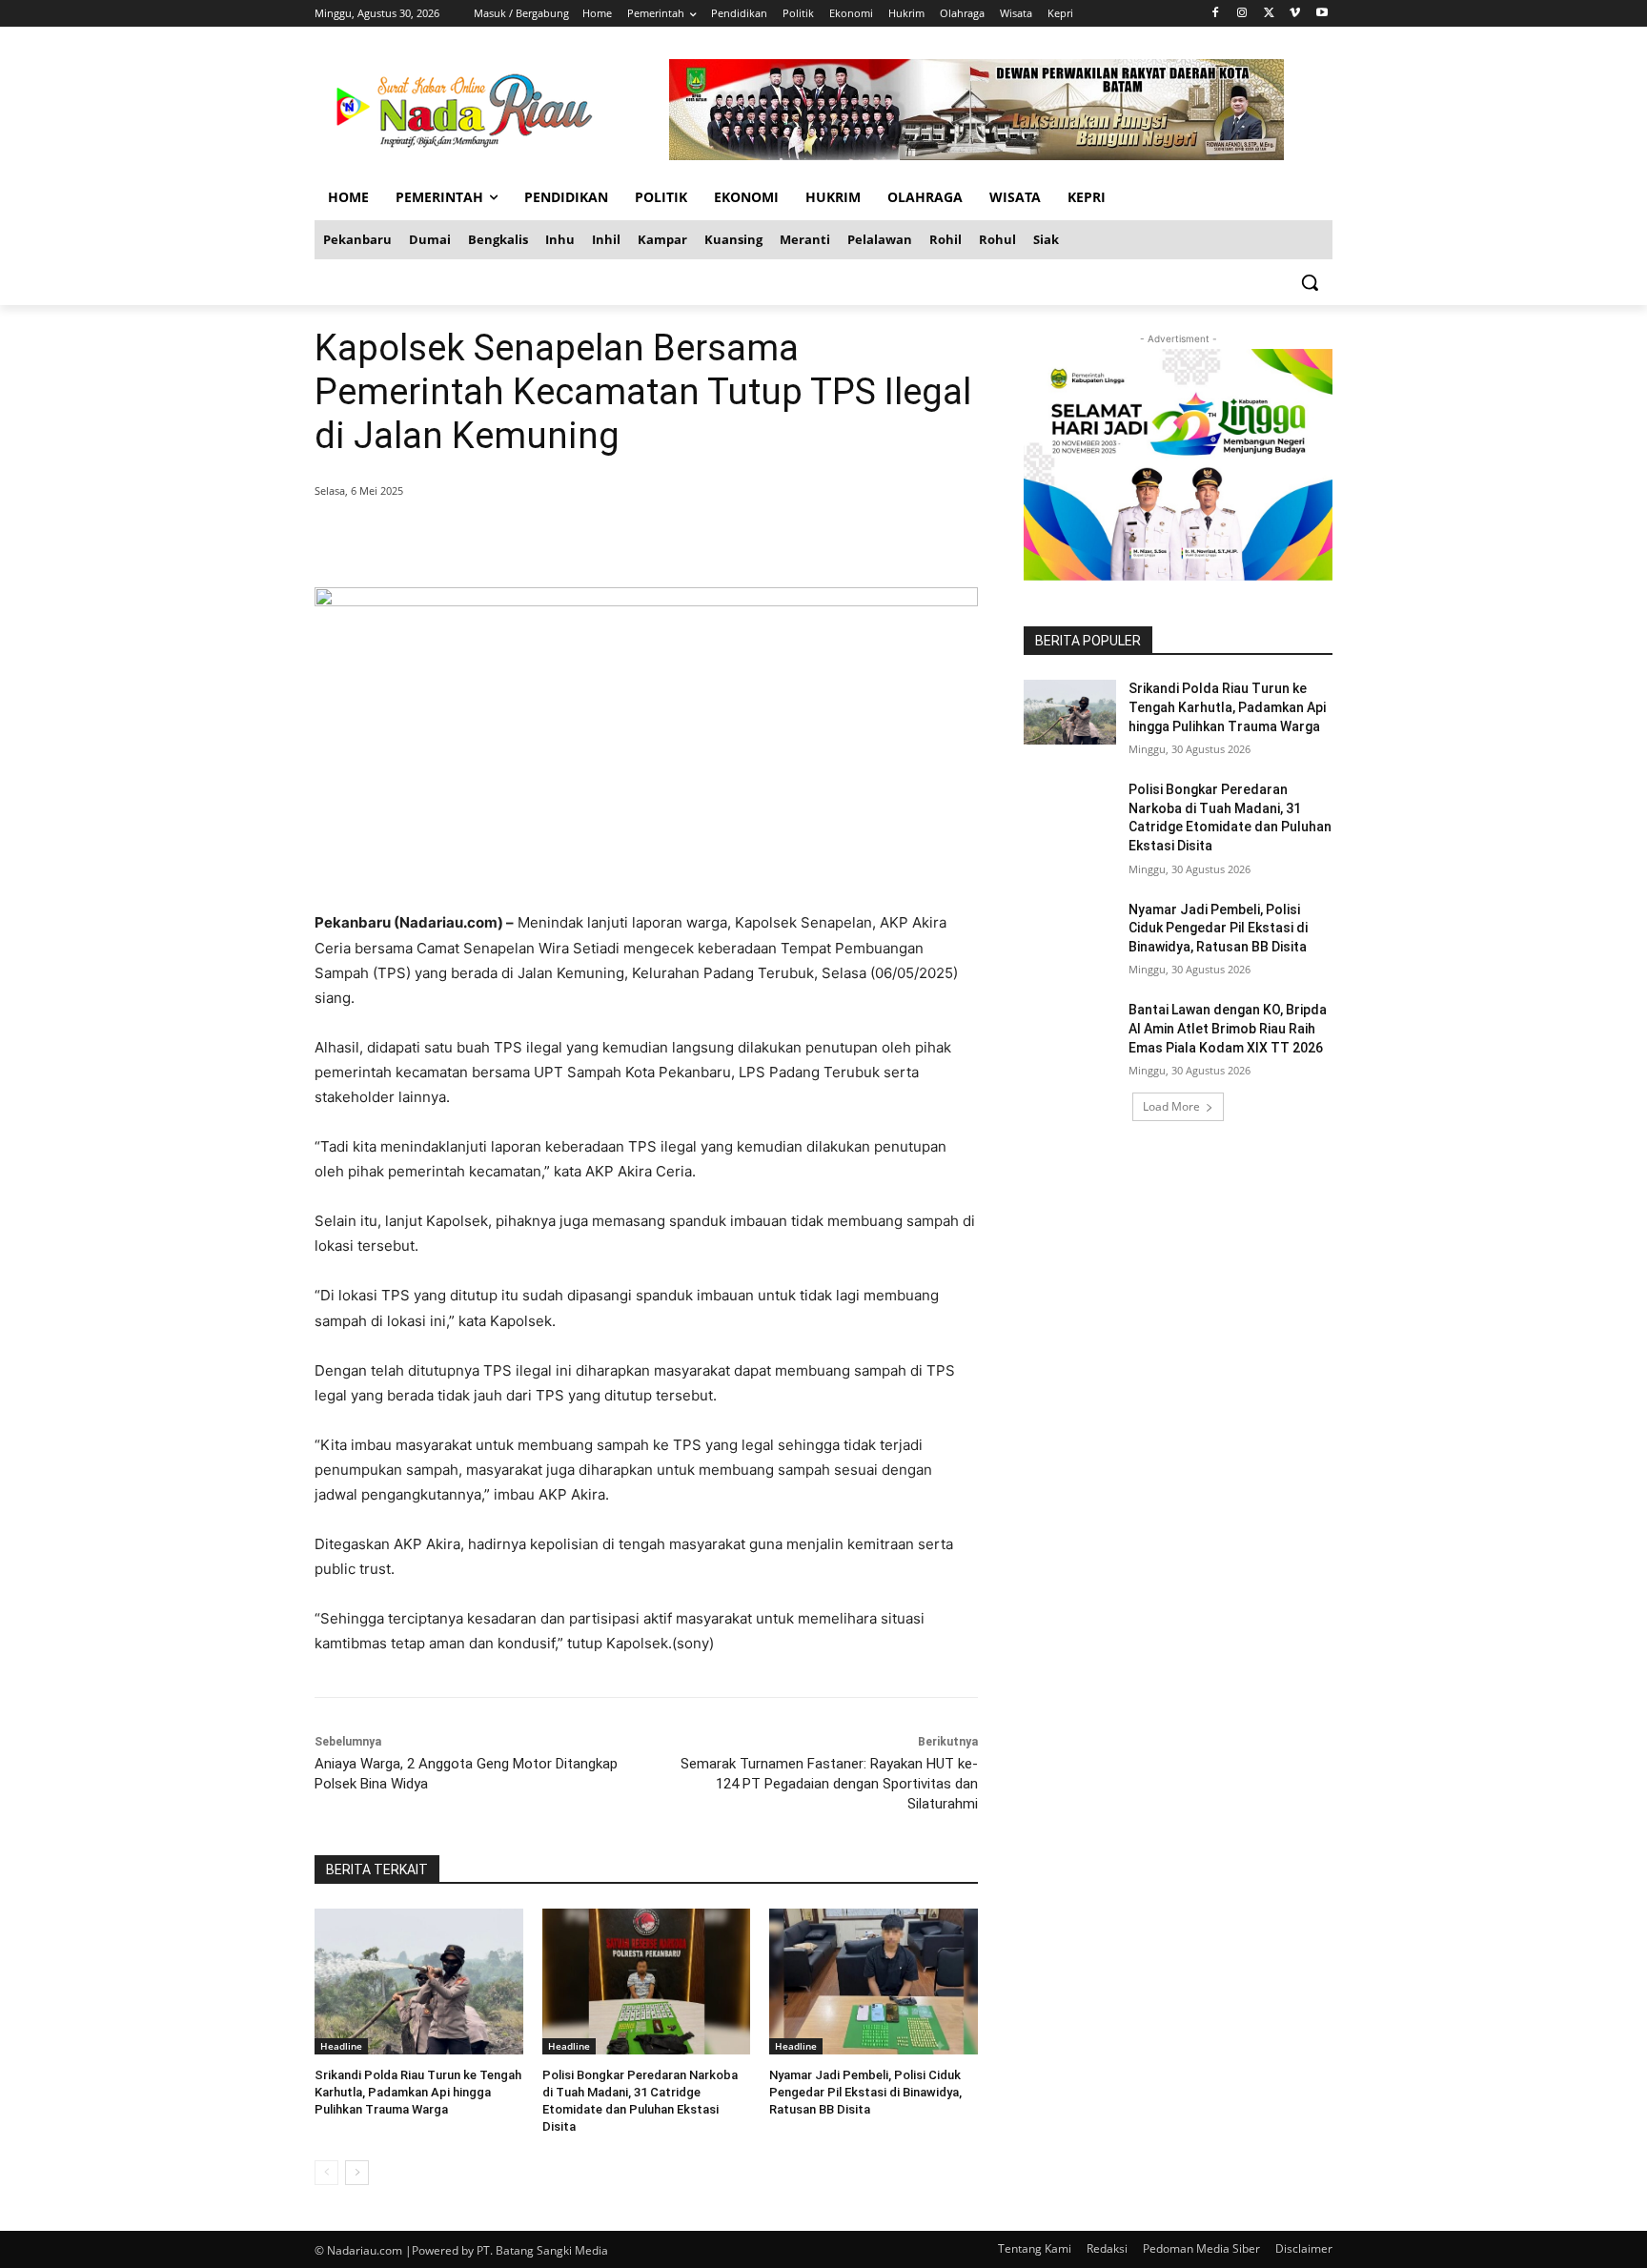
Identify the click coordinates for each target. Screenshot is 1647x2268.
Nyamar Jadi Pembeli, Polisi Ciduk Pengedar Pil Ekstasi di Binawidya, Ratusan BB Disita (865, 2092)
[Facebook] (1216, 14)
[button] (1310, 282)
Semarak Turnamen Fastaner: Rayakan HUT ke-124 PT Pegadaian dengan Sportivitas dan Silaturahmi (829, 1784)
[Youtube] (1322, 14)
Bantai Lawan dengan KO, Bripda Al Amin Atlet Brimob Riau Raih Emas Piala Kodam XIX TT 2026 (1228, 1028)
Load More (1171, 1106)
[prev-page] (326, 2173)
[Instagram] (1242, 14)
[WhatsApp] (589, 540)
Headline (341, 2046)
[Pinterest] (545, 540)
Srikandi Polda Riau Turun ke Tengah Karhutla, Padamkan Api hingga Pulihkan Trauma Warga (418, 2092)
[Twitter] (1269, 14)
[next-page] (357, 2173)
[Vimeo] (1295, 14)
